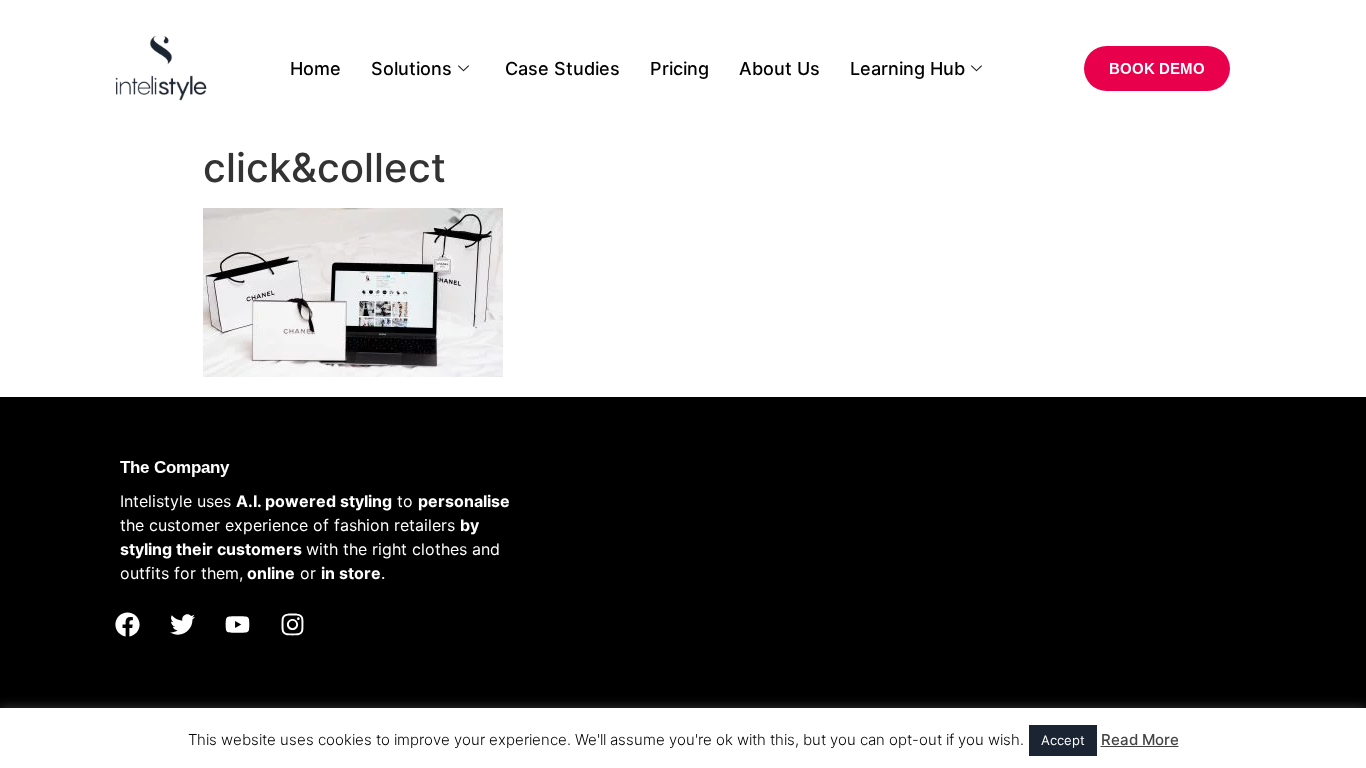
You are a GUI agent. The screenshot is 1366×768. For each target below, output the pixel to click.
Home (315, 68)
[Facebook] (127, 625)
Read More (1140, 739)
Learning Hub (907, 68)
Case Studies (562, 68)
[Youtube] (237, 625)
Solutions (411, 68)
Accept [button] (1063, 740)
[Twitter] (182, 625)
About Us (779, 68)
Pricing (679, 68)
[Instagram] (292, 625)
